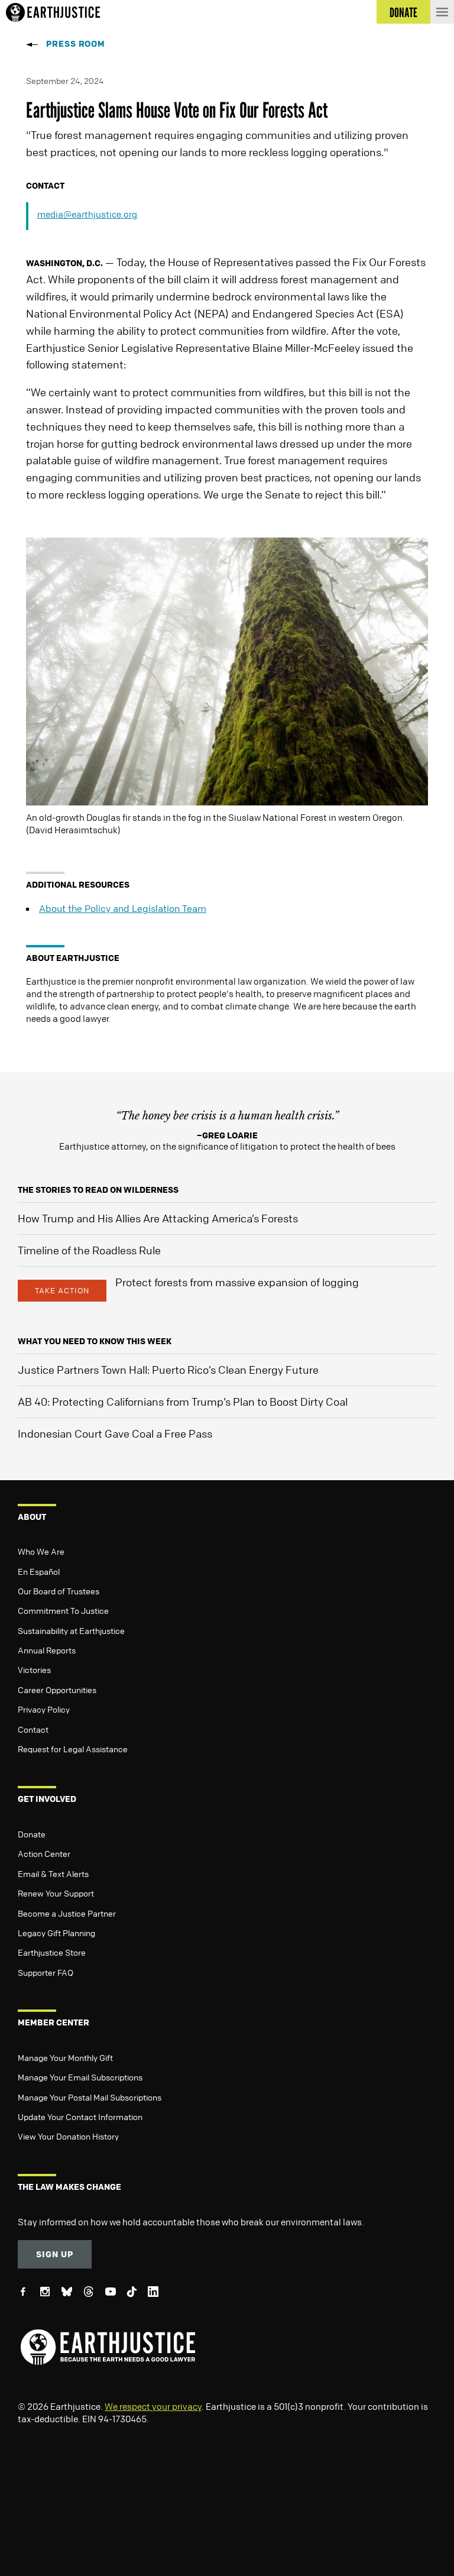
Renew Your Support (56, 1893)
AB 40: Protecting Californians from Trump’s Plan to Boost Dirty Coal (183, 1402)
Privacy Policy (44, 1709)
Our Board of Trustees (59, 1591)
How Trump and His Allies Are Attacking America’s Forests (158, 1218)
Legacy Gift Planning (56, 1933)
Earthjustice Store (52, 1952)
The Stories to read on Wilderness (98, 1190)
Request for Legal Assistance (73, 1749)
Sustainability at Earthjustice (71, 1630)
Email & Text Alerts (53, 1873)
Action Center (44, 1853)
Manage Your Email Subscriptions (80, 2077)
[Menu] (442, 12)
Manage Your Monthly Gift (65, 2057)
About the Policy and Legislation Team (123, 908)
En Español (39, 1571)
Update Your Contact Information (80, 2117)
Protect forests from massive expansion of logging (237, 1282)
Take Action (62, 1290)
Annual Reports (47, 1650)
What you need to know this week (95, 1341)
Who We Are (41, 1551)
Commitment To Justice (63, 1610)
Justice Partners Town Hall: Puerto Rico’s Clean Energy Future (168, 1370)
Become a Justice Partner (67, 1913)
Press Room (76, 43)
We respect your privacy (153, 2406)
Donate (32, 1834)
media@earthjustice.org (87, 214)
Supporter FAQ (46, 1972)
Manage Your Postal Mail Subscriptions (90, 2097)
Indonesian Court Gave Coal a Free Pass (115, 1433)
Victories (34, 1669)
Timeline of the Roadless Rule (89, 1250)
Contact (33, 1729)
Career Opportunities (57, 1690)
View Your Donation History (68, 2136)
